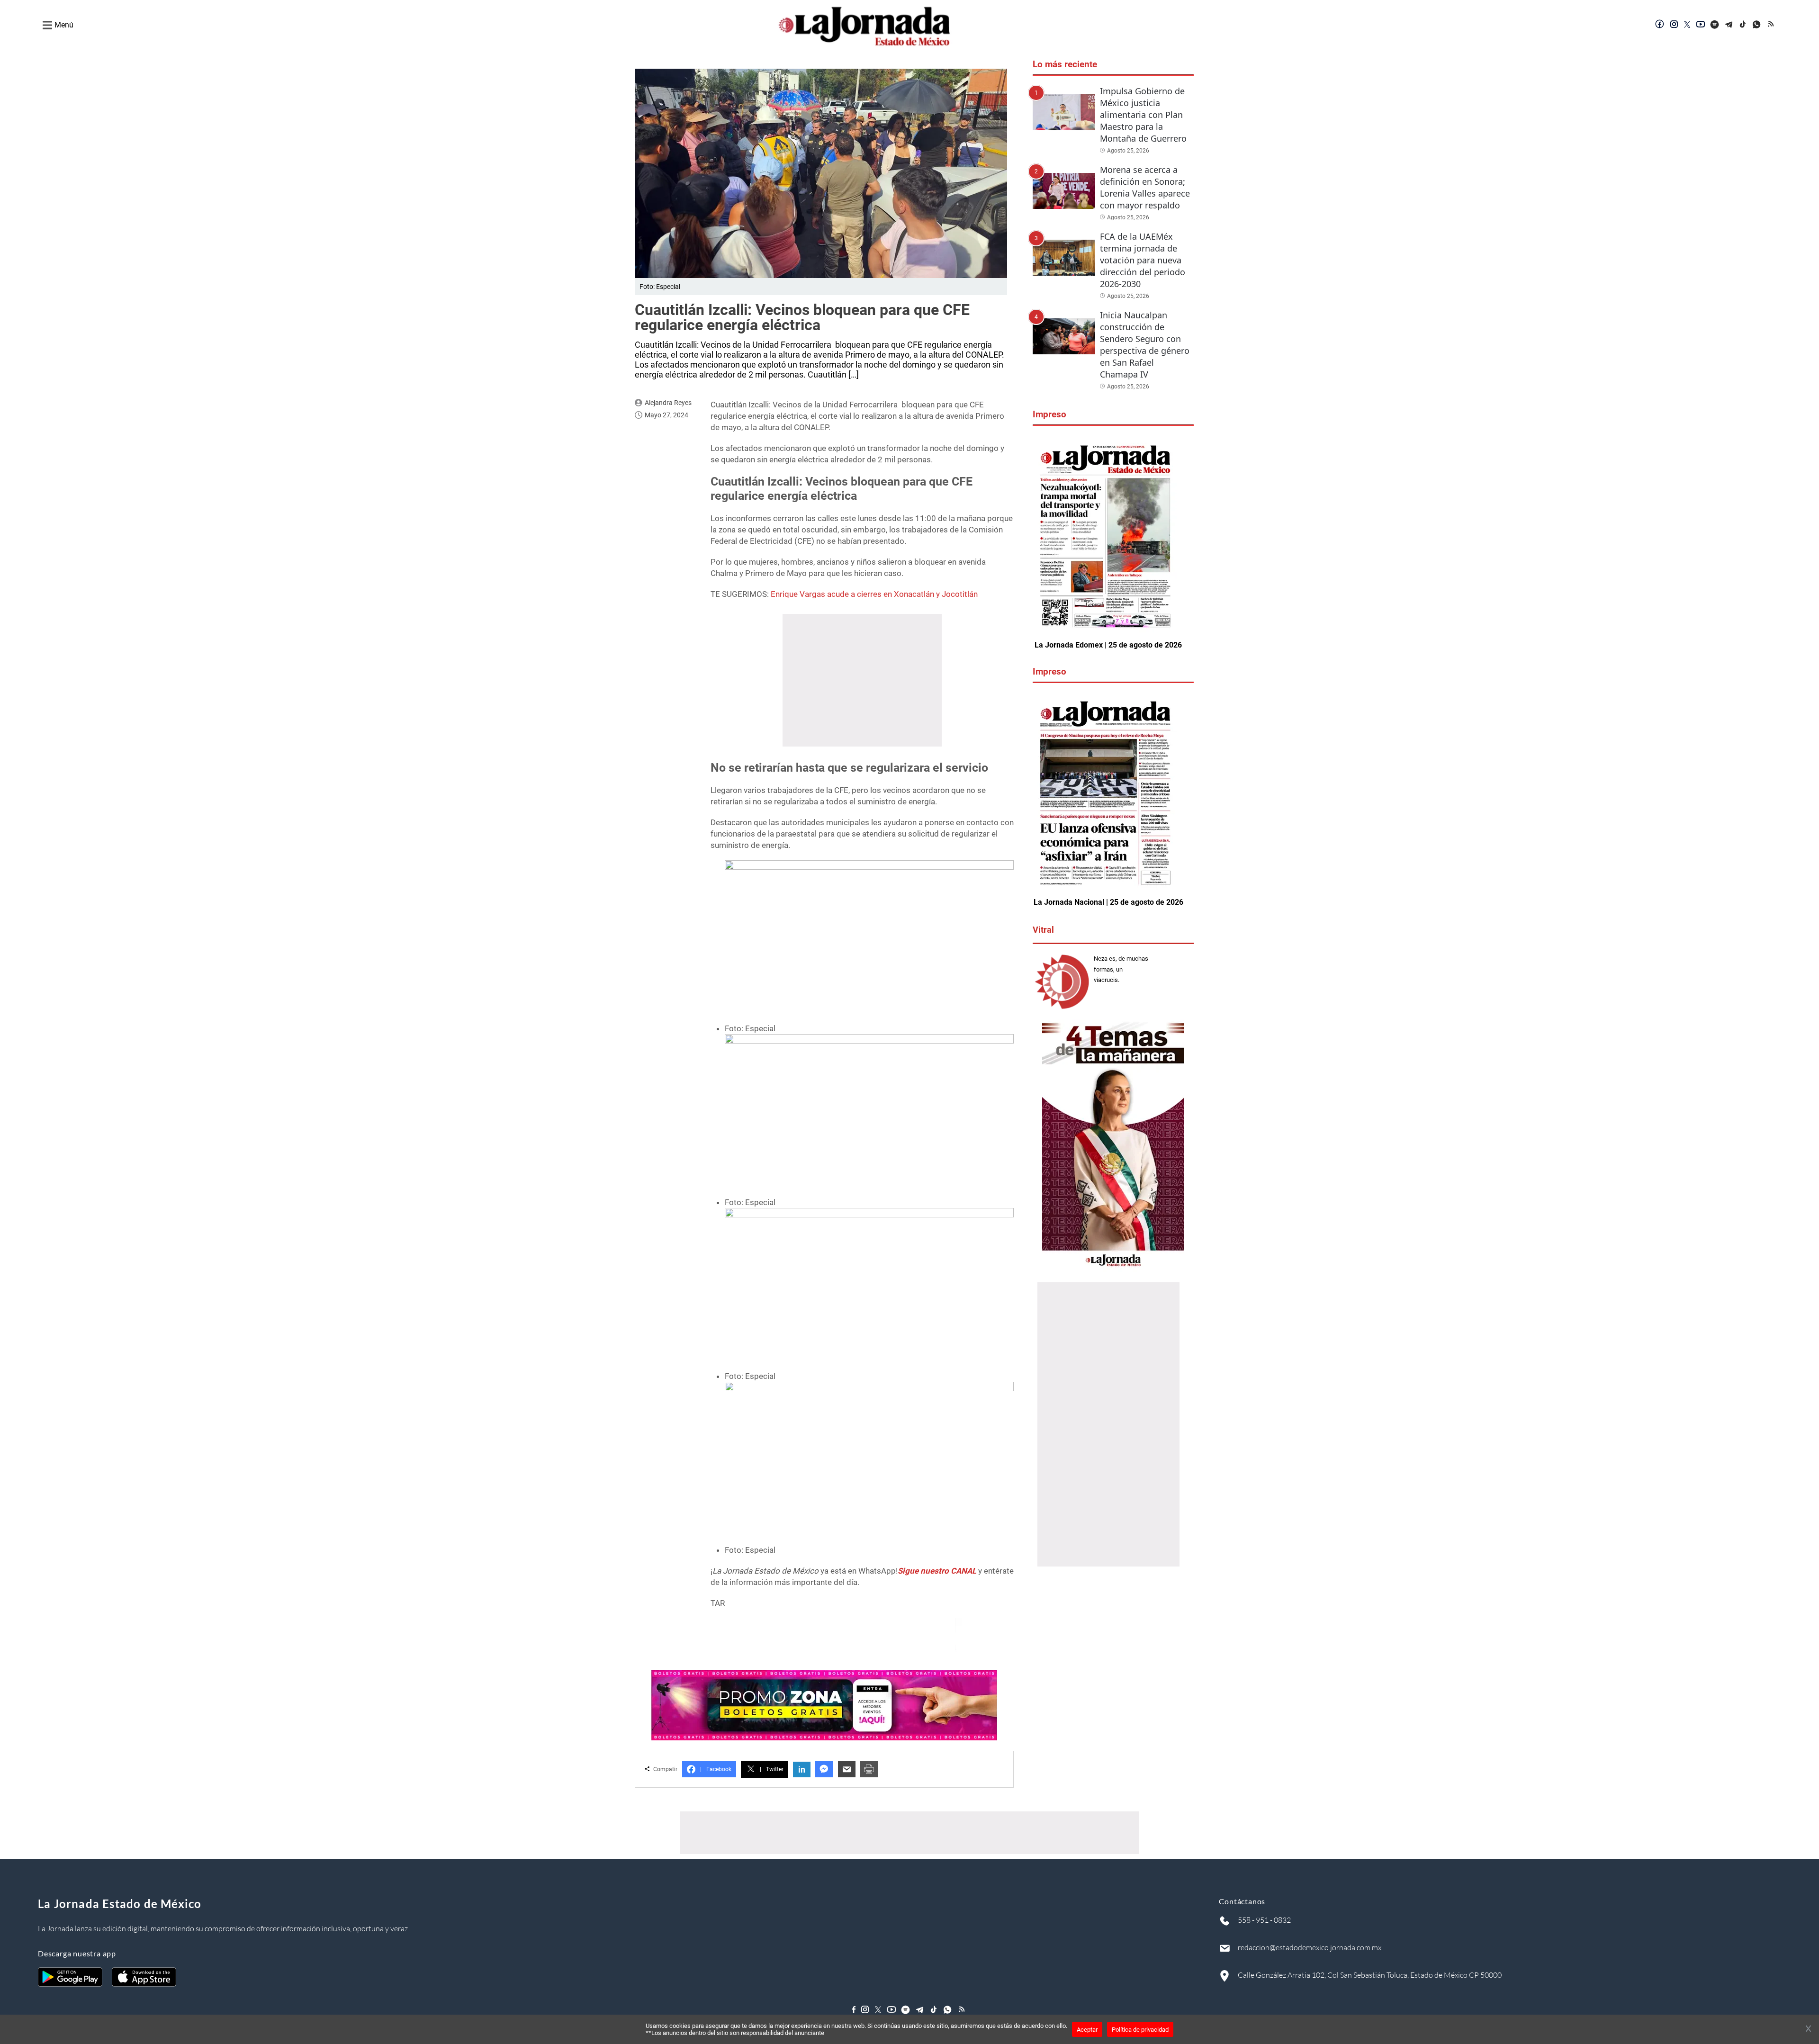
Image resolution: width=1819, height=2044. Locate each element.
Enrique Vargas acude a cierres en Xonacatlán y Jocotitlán (874, 594)
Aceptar (1087, 2030)
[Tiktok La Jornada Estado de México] (1743, 25)
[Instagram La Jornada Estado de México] (1674, 25)
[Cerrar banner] (1808, 2029)
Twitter (772, 1769)
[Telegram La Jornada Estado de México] (1729, 25)
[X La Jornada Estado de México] (1687, 25)
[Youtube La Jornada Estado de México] (1701, 25)
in (802, 1769)
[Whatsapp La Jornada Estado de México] (1757, 25)
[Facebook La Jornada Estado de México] (1660, 25)
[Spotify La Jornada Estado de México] (1715, 25)
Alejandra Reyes (668, 403)
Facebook (716, 1769)
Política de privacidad (1140, 2030)
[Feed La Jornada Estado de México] (1772, 25)
